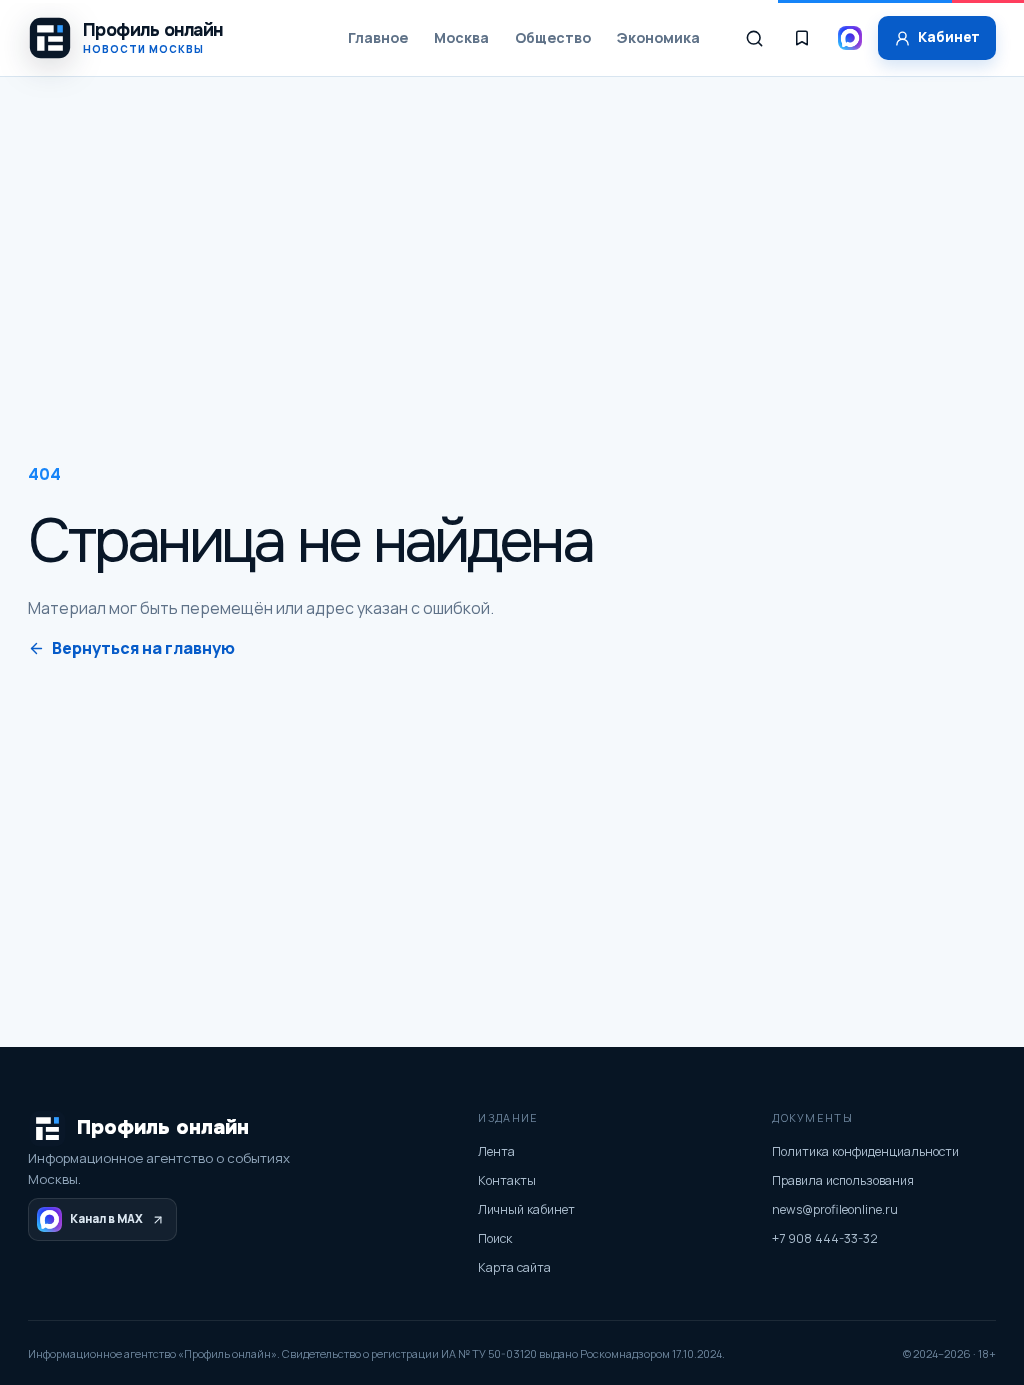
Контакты (507, 1180)
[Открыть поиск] (754, 38)
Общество (553, 37)
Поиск (495, 1238)
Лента (496, 1151)
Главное (378, 37)
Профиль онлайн (163, 1127)
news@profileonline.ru (835, 1209)
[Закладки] (802, 38)
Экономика (658, 37)
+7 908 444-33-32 (825, 1238)
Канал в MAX (106, 1218)
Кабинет (949, 37)
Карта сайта (514, 1267)
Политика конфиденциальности (865, 1151)
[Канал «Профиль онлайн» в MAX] (850, 38)
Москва (461, 37)
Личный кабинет (526, 1209)
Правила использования (843, 1180)
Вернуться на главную (143, 648)
